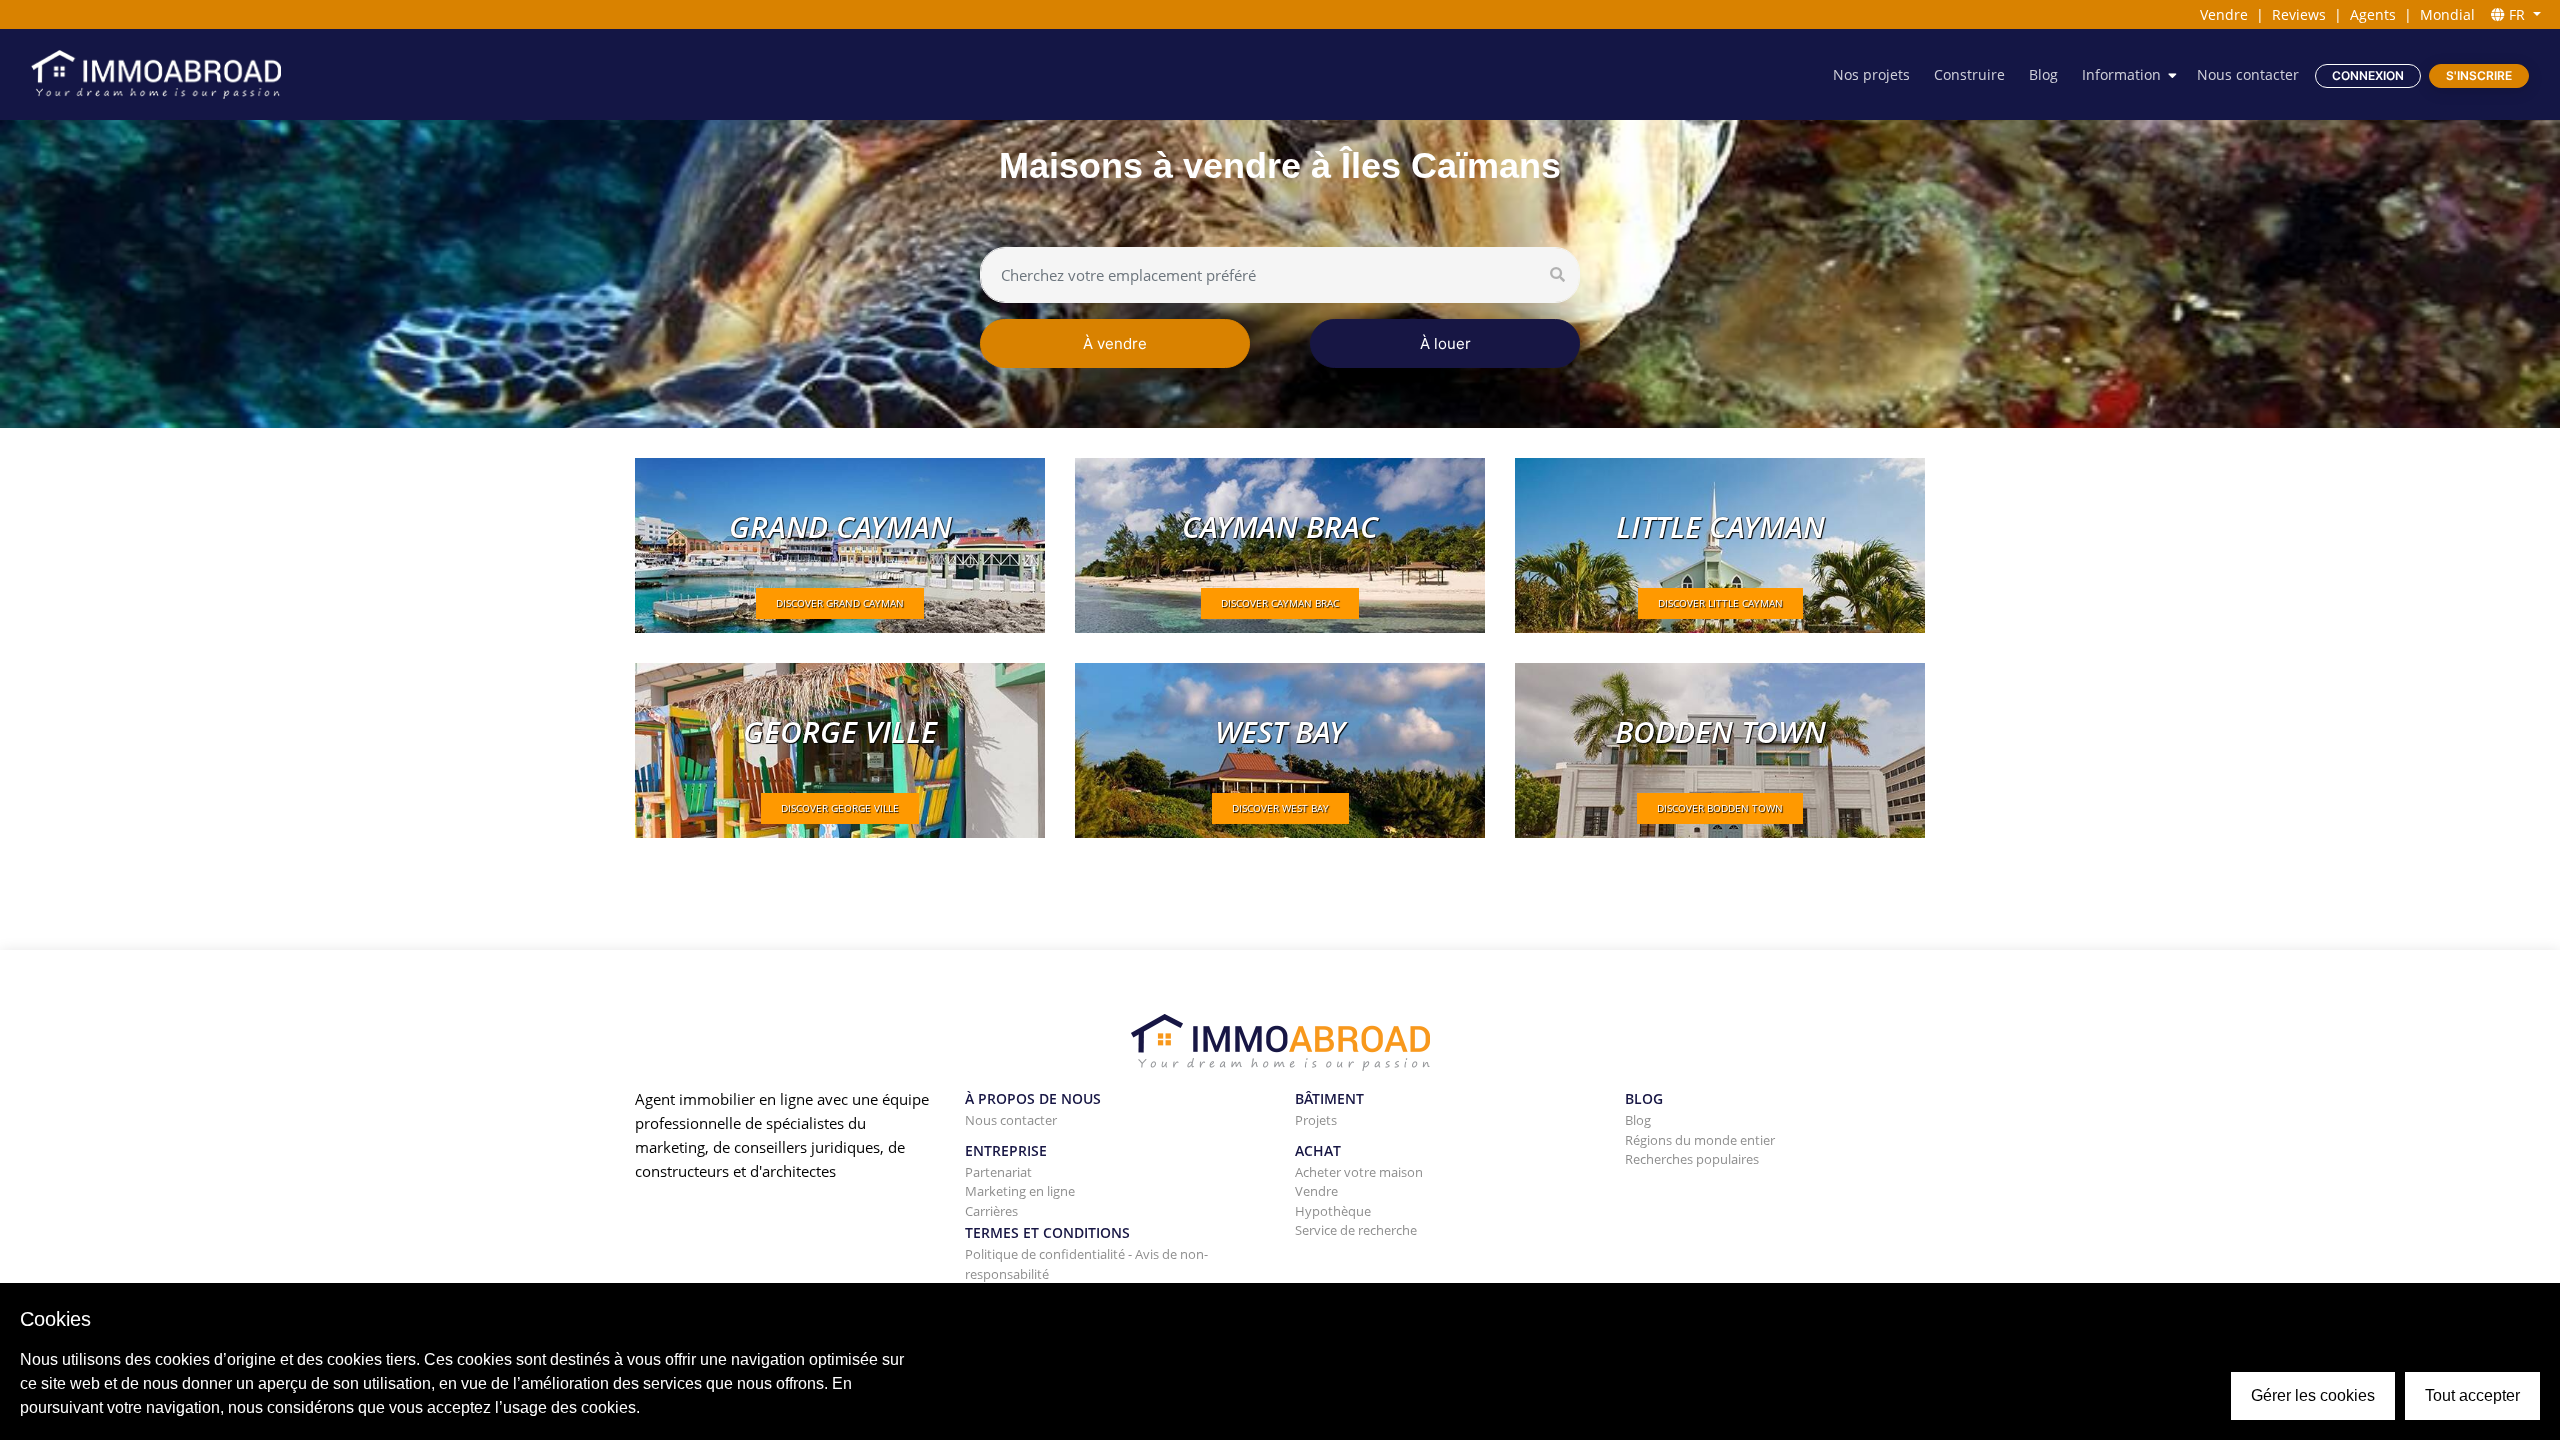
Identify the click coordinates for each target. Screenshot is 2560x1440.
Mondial (2447, 14)
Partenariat (998, 1172)
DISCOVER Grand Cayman (840, 603)
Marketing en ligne (1020, 1191)
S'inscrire (2479, 75)
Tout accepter (2472, 1395)
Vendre (2224, 14)
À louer (1445, 343)
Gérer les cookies (2313, 1395)
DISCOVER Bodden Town (1720, 808)
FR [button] (2517, 14)
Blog (2043, 74)
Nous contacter (2248, 74)
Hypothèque (1333, 1211)
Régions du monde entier (1700, 1140)
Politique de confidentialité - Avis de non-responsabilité (1086, 1264)
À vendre (1115, 343)
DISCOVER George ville (840, 808)
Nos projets (1871, 74)
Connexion (2368, 75)
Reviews (2299, 14)
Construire (1969, 74)
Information (2121, 74)
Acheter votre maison (1359, 1172)
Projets (1316, 1120)
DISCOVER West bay (1280, 808)
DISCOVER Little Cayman (1720, 603)
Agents (2373, 14)
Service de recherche (1356, 1230)
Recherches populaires (1692, 1159)
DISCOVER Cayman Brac (1280, 603)
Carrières (991, 1211)
